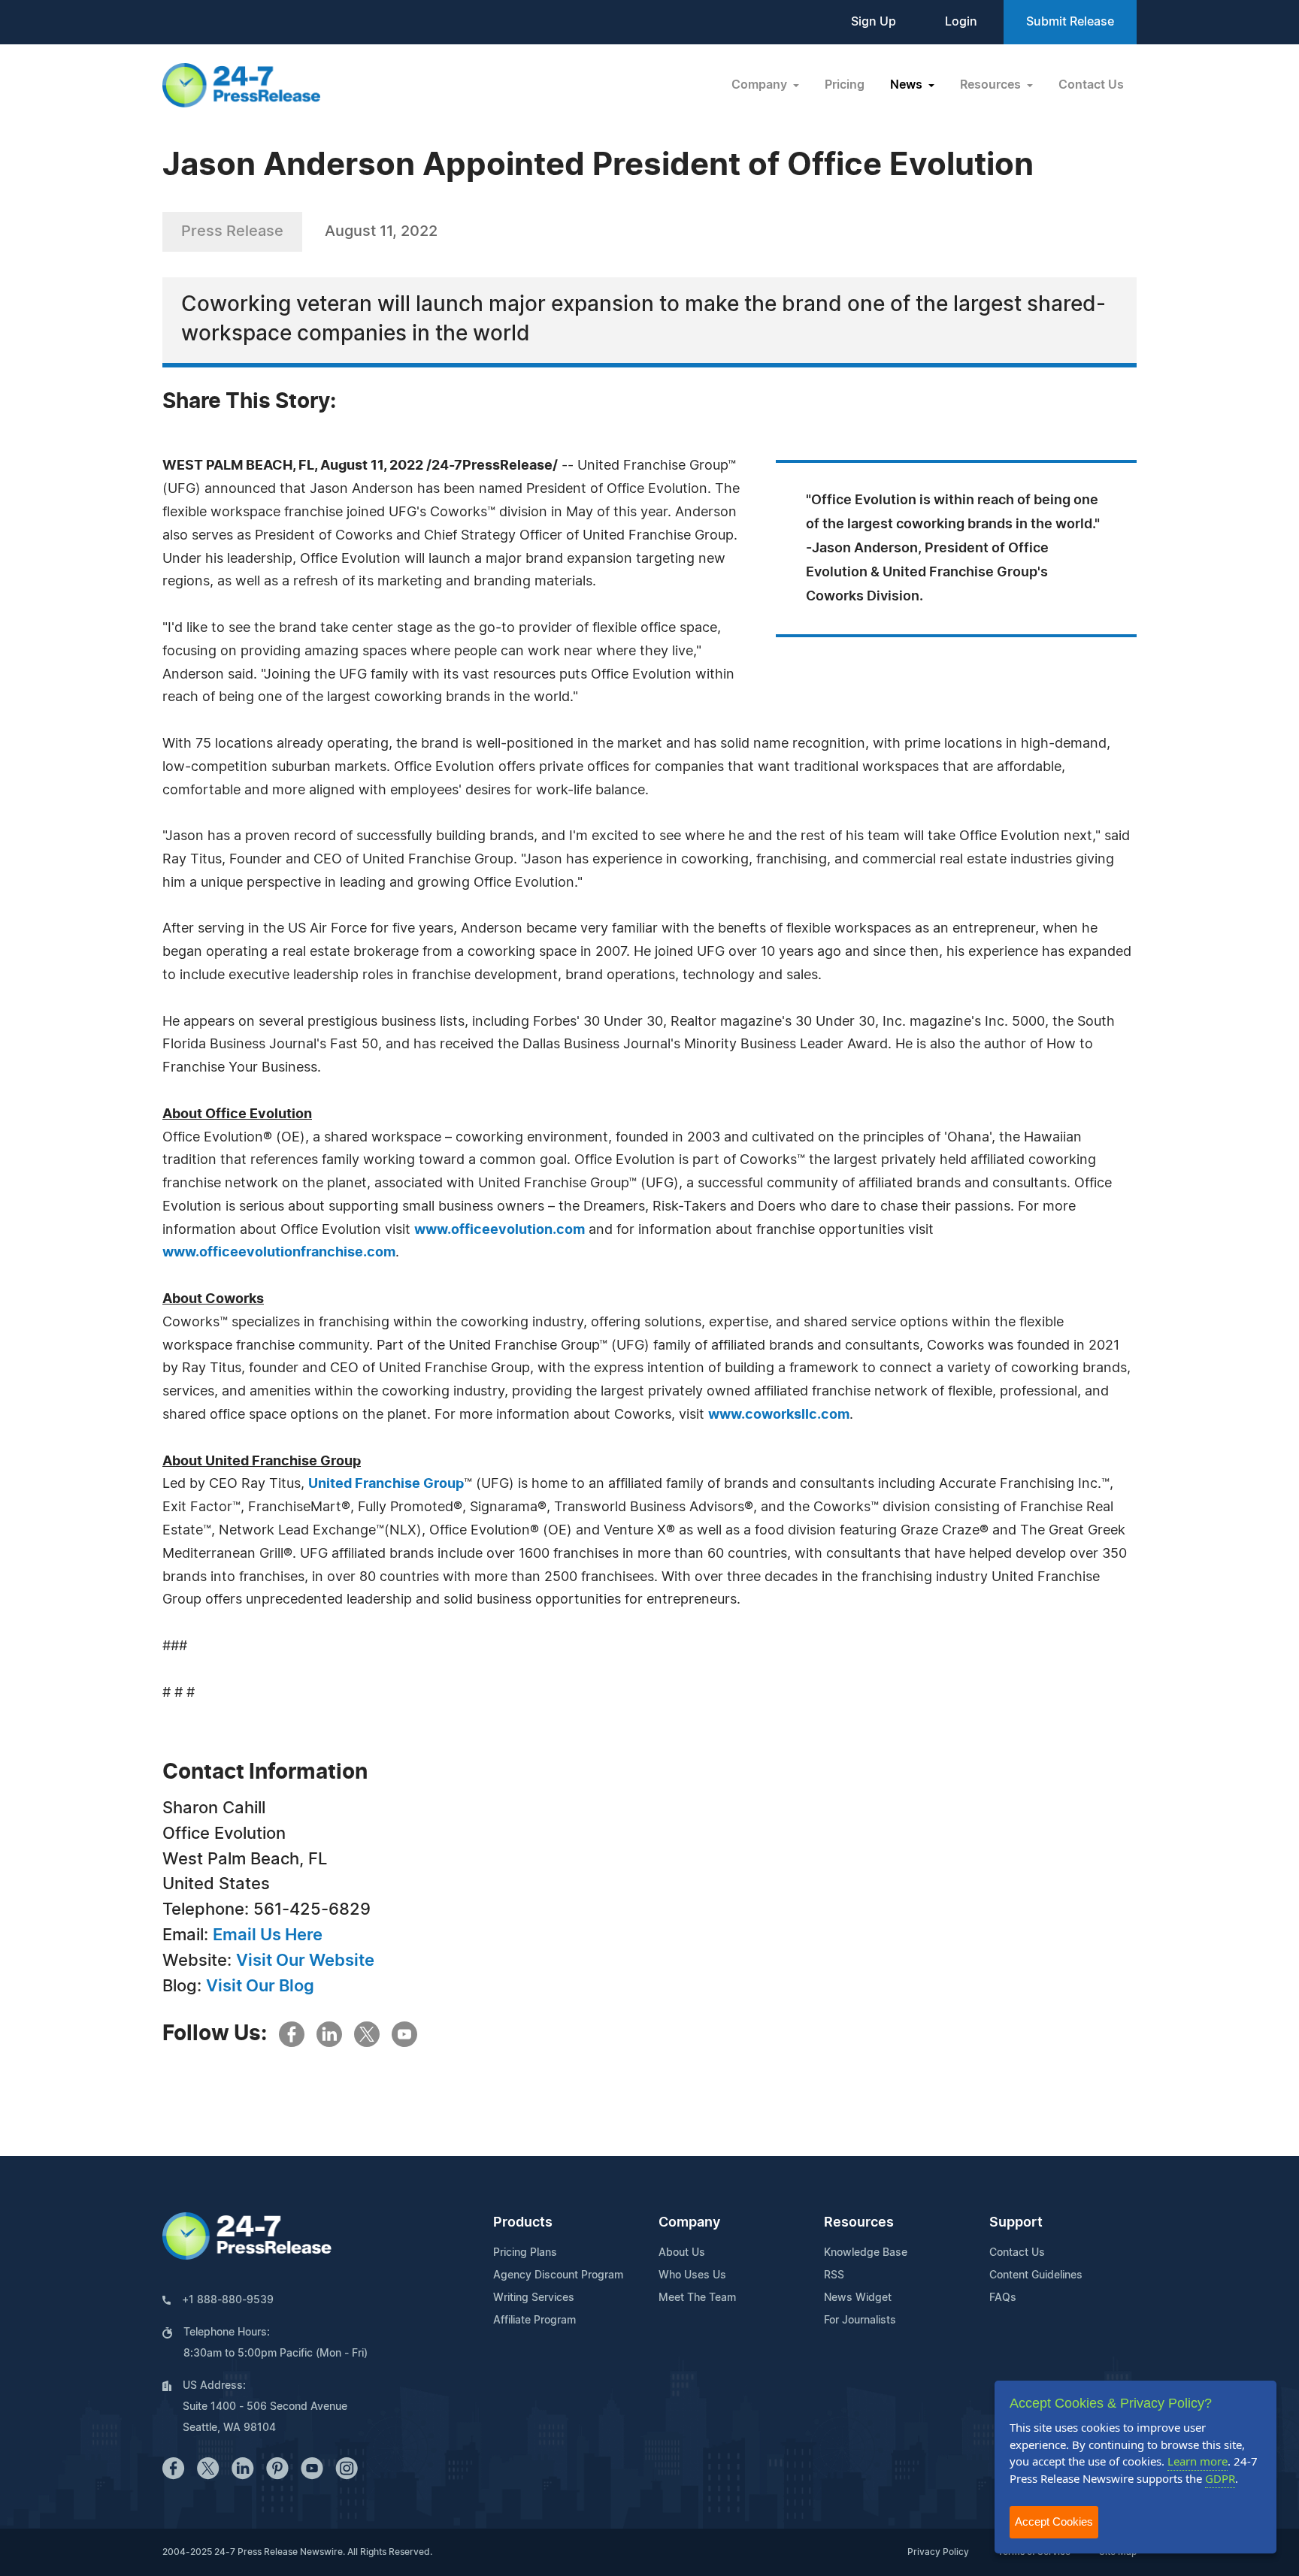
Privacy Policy (938, 2552)
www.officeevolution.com (500, 1230)
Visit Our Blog (260, 1986)
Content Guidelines (1036, 2275)
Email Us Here (268, 1935)
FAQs (1003, 2298)
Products (523, 2223)
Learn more (1198, 2461)
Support (1016, 2223)
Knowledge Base (866, 2253)
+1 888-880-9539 (228, 2300)
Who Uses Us (692, 2275)
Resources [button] (992, 85)
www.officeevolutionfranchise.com (279, 1253)
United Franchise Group (386, 1484)
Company (689, 2223)
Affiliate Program (534, 2321)
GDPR (1220, 2478)
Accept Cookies (1054, 2522)
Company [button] (761, 85)
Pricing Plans (525, 2253)
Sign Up (874, 22)
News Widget (858, 2298)
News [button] (908, 85)
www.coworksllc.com (779, 1415)
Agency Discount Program (558, 2275)
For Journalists (860, 2321)
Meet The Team (697, 2298)
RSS (834, 2275)
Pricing (845, 85)
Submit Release (1070, 22)
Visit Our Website (305, 1961)
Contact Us (1091, 85)
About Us (682, 2253)
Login (961, 22)
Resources (859, 2223)
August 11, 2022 (381, 231)
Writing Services (534, 2298)
